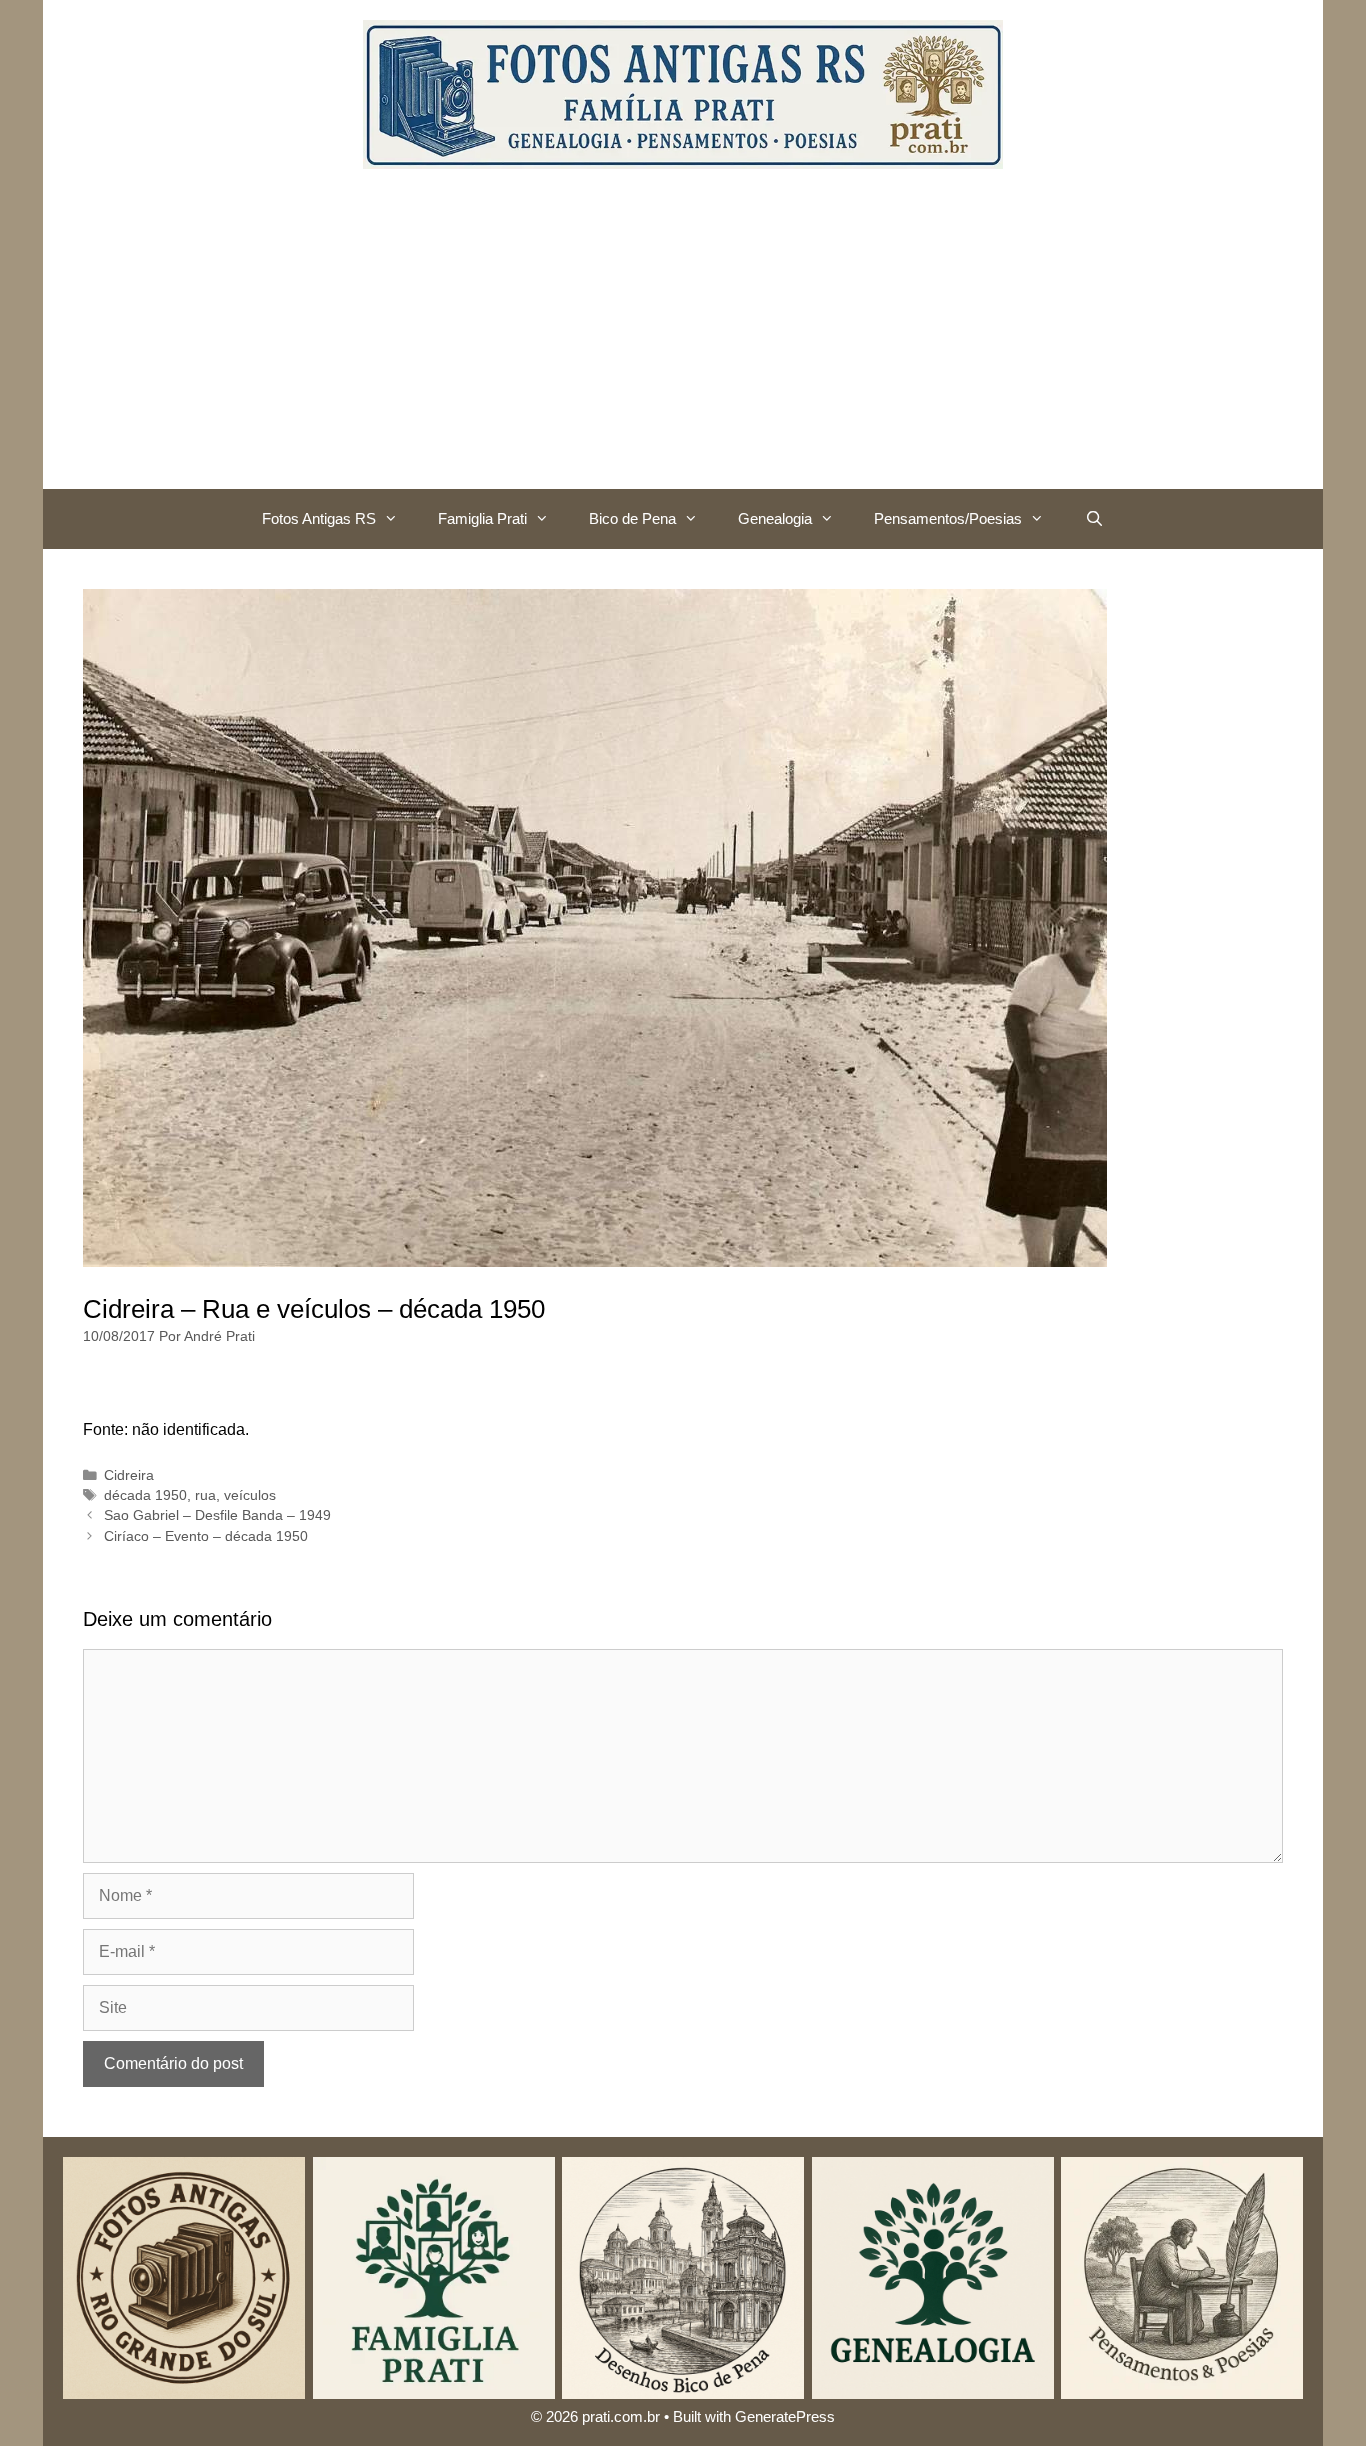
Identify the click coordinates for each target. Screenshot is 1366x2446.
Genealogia (775, 518)
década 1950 (145, 1495)
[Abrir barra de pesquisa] (1093, 519)
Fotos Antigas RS (319, 518)
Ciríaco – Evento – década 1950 (206, 1536)
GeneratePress (785, 2416)
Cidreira (129, 1475)
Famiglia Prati (482, 518)
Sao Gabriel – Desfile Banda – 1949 (217, 1515)
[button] (397, 519)
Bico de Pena (632, 518)
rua (205, 1495)
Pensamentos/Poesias (948, 518)
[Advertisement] (683, 339)
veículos (250, 1495)
